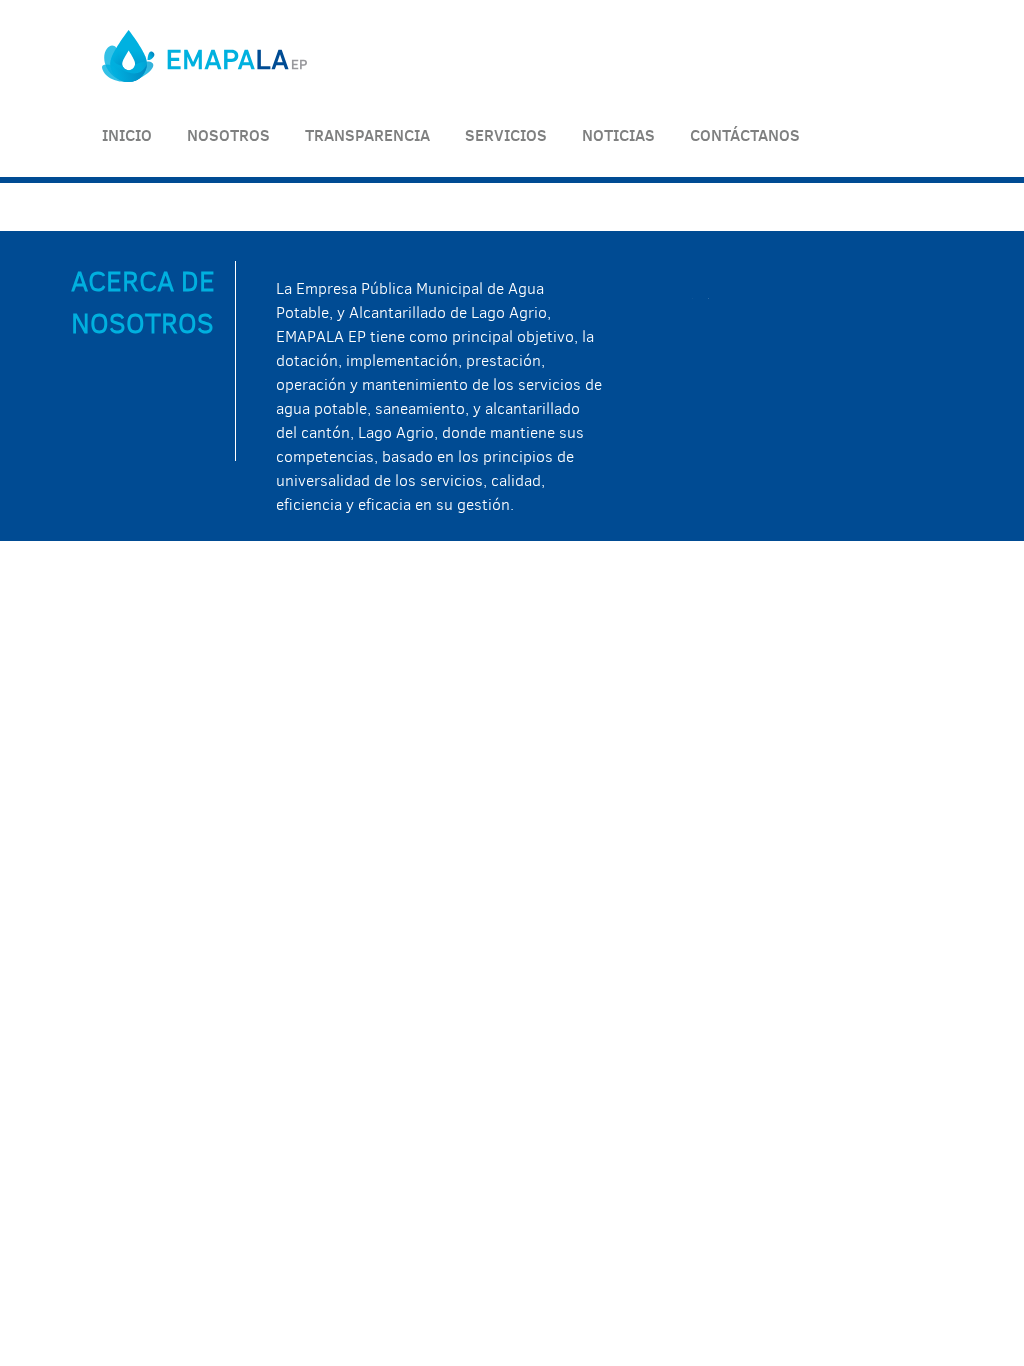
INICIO (127, 135)
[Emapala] (204, 76)
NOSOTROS (228, 135)
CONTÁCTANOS (745, 135)
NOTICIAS (618, 135)
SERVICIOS (506, 135)
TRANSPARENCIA (367, 135)
